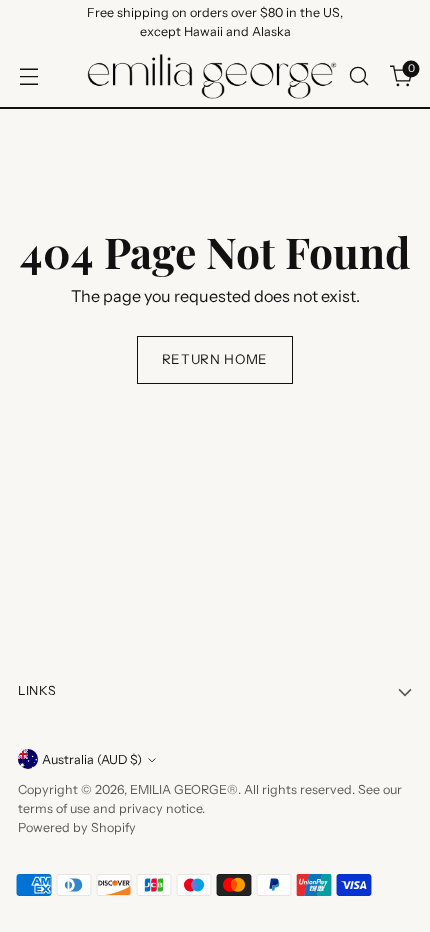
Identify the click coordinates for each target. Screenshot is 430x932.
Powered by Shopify (77, 827)
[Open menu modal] (28, 76)
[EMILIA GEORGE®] (212, 76)
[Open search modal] (358, 76)
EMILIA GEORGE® (184, 789)
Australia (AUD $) (92, 759)
